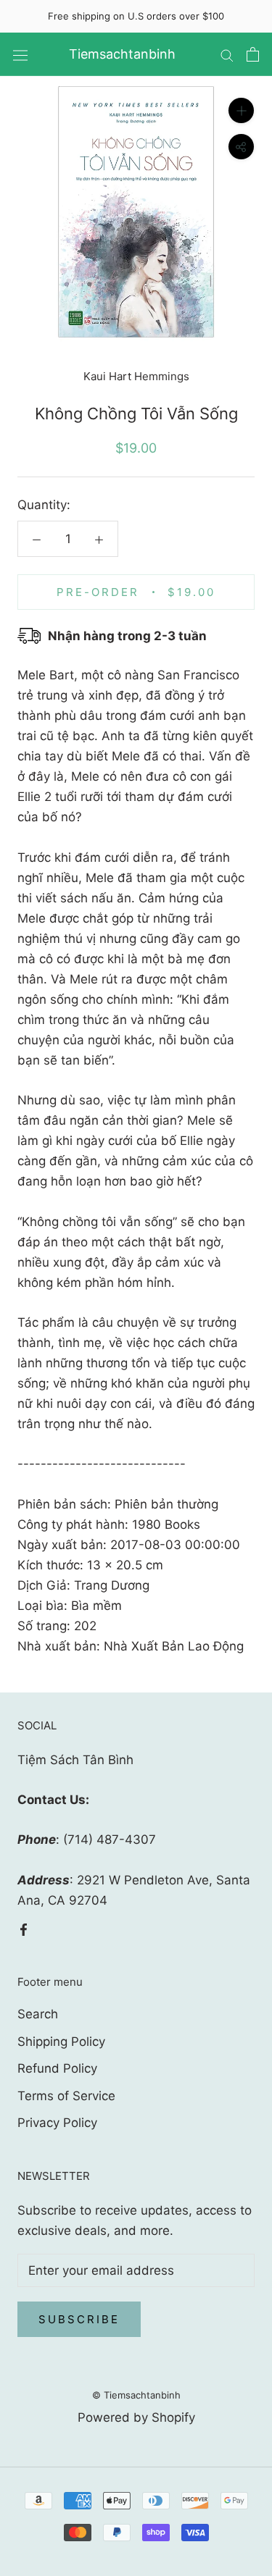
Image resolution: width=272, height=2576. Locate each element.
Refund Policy (57, 2068)
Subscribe (79, 2319)
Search (38, 2014)
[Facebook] (24, 1929)
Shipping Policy (61, 2042)
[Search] (227, 54)
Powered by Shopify (136, 2417)
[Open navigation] (20, 55)
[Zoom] (241, 110)
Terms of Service (66, 2096)
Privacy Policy (57, 2123)
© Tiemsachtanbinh (136, 2395)
